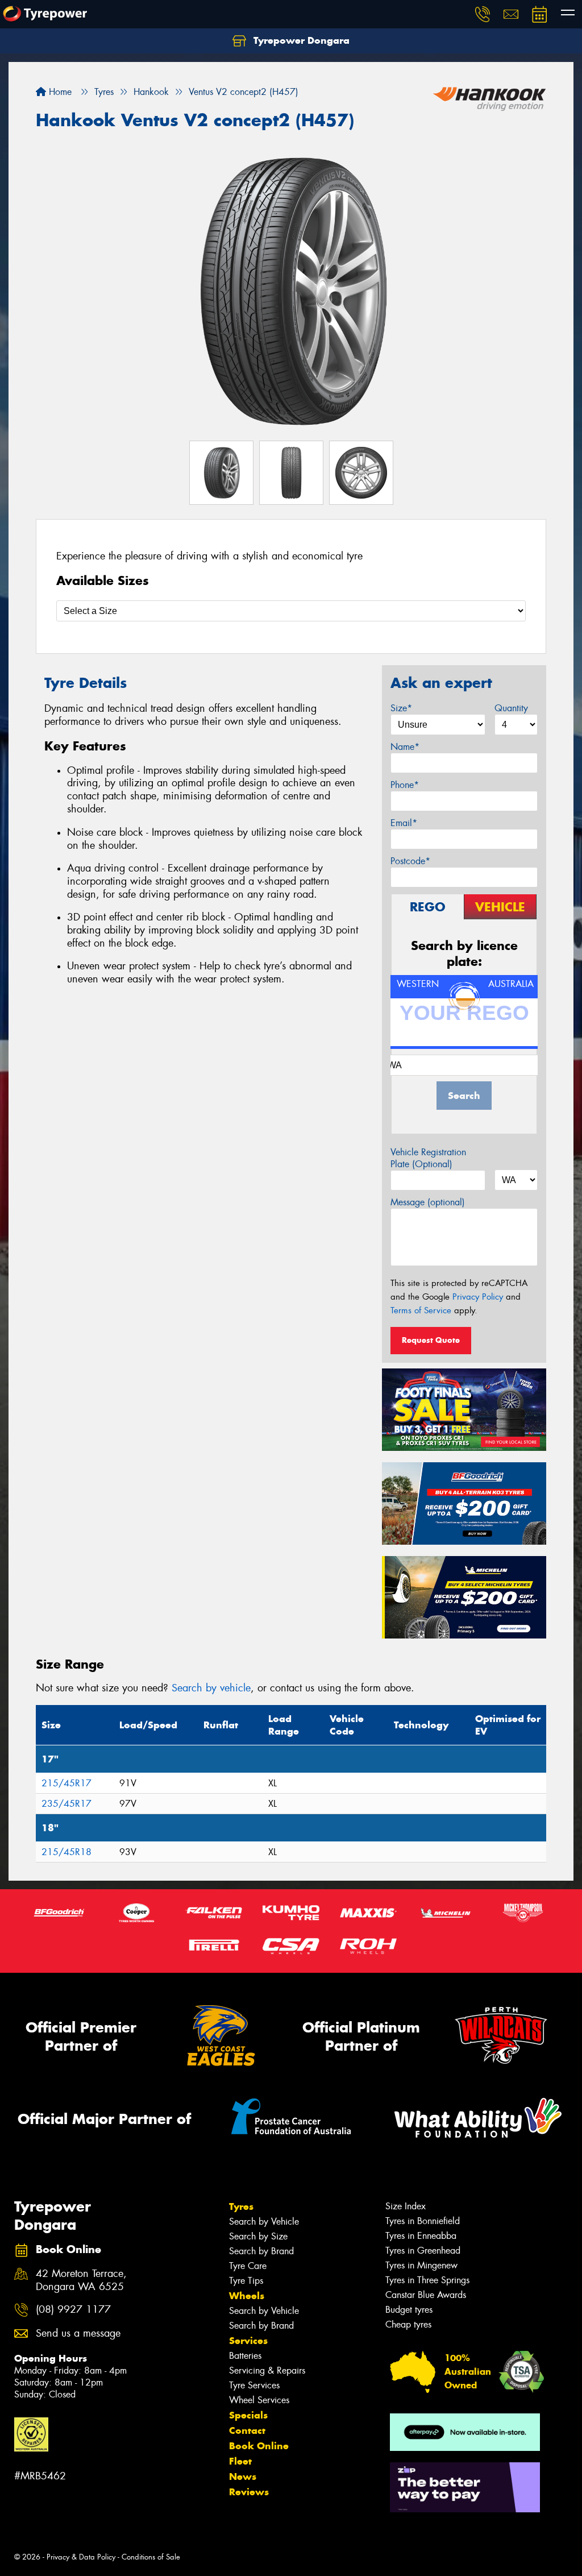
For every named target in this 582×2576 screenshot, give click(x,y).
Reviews (249, 2492)
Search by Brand (261, 2251)
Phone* (405, 785)
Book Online (259, 2446)
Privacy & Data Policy (81, 2557)
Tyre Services (254, 2385)
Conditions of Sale (151, 2557)
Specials (248, 2415)
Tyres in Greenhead (423, 2251)
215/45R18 (66, 1852)
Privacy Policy (478, 1297)
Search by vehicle (211, 1688)
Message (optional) (428, 1202)
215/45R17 (66, 1783)
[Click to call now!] (483, 14)
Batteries (245, 2356)
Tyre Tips (246, 2281)
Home (59, 92)
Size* (401, 708)
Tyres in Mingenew (421, 2265)
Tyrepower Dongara (300, 40)
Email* (404, 823)
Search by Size (258, 2236)
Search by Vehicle (264, 2222)
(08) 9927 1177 (73, 2310)
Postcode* (410, 861)
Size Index (406, 2206)
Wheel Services (259, 2400)
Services (248, 2341)
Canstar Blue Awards (426, 2295)
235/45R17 (66, 1804)
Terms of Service (421, 1310)
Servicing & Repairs (267, 2370)
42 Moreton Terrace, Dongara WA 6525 (81, 2280)
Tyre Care (248, 2266)
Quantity (511, 708)
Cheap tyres (408, 2324)
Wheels (247, 2296)
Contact (247, 2430)
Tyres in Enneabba (421, 2236)
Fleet (240, 2461)
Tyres (241, 2206)
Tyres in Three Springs (427, 2280)
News (243, 2477)
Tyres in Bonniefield (423, 2221)
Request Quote (431, 1340)
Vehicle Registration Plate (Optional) (428, 1158)
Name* (405, 747)
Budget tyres (409, 2310)
